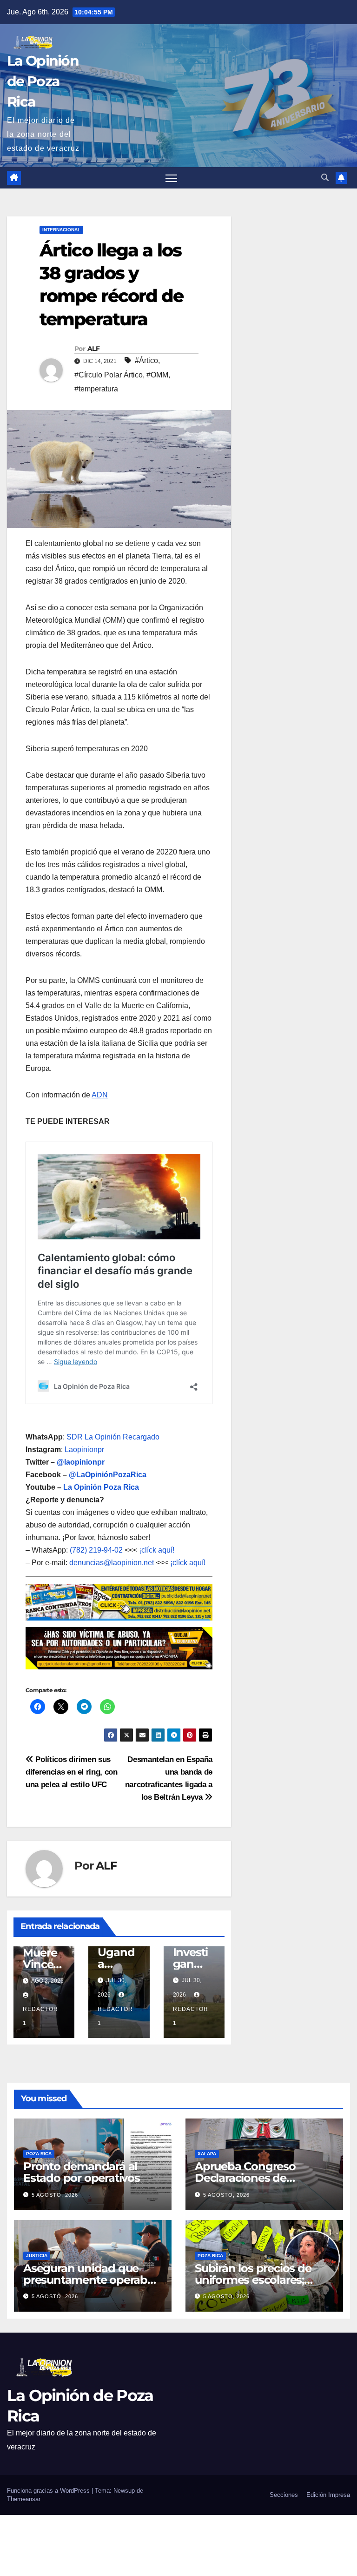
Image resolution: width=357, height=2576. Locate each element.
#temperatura (96, 389)
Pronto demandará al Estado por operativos (82, 2172)
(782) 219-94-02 (96, 1550)
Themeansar (24, 2499)
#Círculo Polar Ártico (109, 375)
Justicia (37, 2256)
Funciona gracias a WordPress (49, 2491)
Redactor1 (40, 2016)
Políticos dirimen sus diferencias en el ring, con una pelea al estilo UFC (72, 1772)
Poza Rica (39, 2154)
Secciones (284, 2495)
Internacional (61, 230)
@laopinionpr (81, 1462)
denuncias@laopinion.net (112, 1563)
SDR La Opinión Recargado (113, 1437)
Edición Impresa (328, 2495)
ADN (100, 1095)
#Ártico (146, 360)
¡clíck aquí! (157, 1550)
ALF (93, 349)
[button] (325, 178)
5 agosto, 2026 (55, 2195)
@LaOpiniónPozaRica (108, 1475)
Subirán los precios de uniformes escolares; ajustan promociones (253, 2280)
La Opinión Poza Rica (101, 1487)
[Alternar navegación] (171, 178)
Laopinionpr (85, 1449)
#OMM (157, 375)
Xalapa (207, 2154)
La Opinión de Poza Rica (43, 81)
